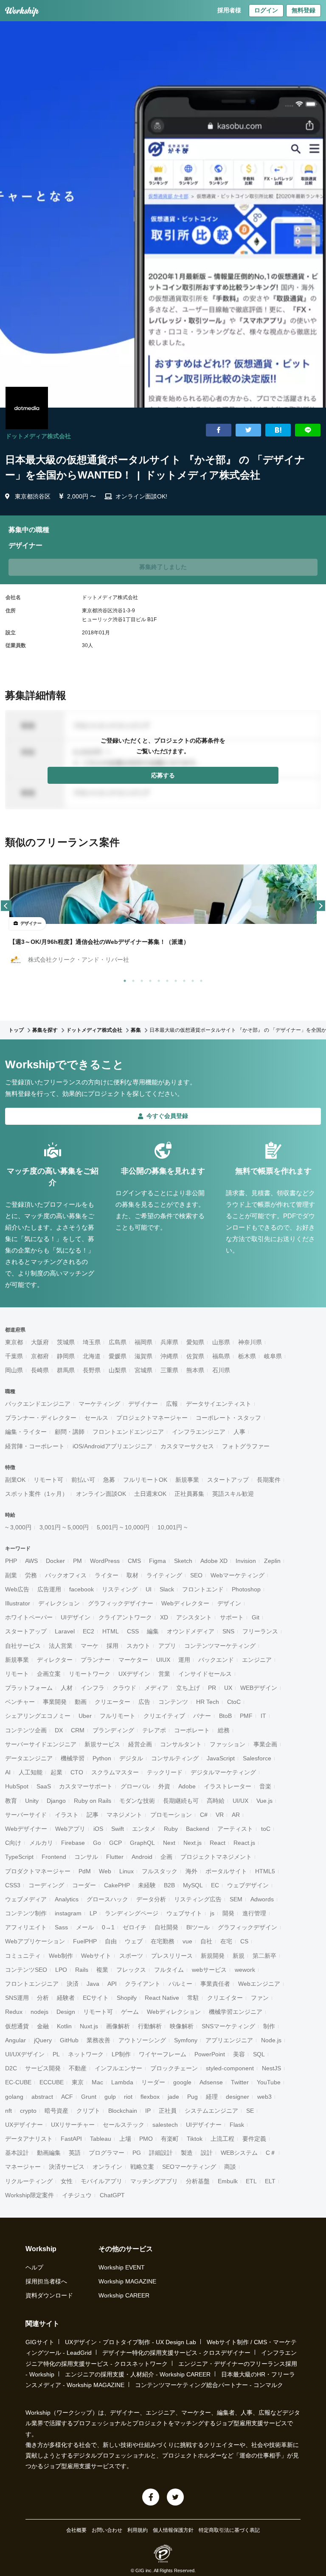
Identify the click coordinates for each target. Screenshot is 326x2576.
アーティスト (235, 1829)
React (218, 1843)
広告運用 (49, 1589)
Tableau (101, 2139)
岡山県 (14, 1370)
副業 (11, 1575)
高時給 (216, 1801)
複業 (102, 1970)
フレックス (131, 1970)
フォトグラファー (246, 1446)
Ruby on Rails (93, 1801)
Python (102, 1758)
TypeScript (19, 1857)
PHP (11, 1561)
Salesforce (257, 1758)
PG (137, 2153)
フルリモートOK (145, 1480)
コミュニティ (23, 1956)
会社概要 (76, 2530)
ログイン (266, 10)
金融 (43, 2026)
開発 (228, 1913)
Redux (14, 2012)
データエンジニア (29, 1758)
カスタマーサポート (86, 1786)
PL (56, 2054)
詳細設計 (161, 2153)
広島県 (118, 1342)
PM (77, 1561)
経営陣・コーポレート (35, 1446)
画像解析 (118, 2026)
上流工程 (222, 2139)
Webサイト (96, 1956)
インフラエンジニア (199, 1432)
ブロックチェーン (174, 2068)
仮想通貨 (17, 2026)
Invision (246, 1561)
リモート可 (48, 1480)
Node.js (271, 2040)
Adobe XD (214, 1561)
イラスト (67, 1815)
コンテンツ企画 (26, 1730)
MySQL (193, 1885)
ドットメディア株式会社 (38, 436)
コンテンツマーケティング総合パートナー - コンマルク (209, 2385)
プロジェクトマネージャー (152, 1418)
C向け (13, 1843)
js (212, 1913)
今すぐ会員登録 (167, 1116)
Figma (157, 1561)
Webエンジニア (259, 1984)
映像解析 (182, 2026)
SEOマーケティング (189, 2167)
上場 (125, 2139)
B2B (169, 1885)
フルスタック (160, 1871)
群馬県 (66, 1370)
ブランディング (113, 1730)
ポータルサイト (226, 1871)
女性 (67, 2181)
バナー (202, 1716)
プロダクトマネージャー (38, 1871)
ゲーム (130, 2012)
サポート (232, 1617)
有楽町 (170, 2139)
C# (204, 1815)
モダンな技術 (137, 1801)
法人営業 (61, 1646)
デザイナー (143, 1404)
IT (263, 1716)
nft (8, 2111)
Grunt (89, 2097)
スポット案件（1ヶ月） (37, 1494)
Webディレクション (174, 2012)
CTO (77, 1772)
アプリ (167, 1646)
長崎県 (40, 1370)
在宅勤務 (163, 1941)
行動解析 (150, 2026)
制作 (269, 2026)
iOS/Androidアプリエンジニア (112, 1446)
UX (228, 1688)
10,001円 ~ (172, 1527)
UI (149, 1589)
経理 (212, 2097)
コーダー (84, 1885)
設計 (207, 2153)
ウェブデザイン (248, 1885)
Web (105, 1871)
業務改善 (98, 2040)
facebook (81, 1589)
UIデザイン (76, 1617)
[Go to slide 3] (140, 979)
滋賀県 (143, 1356)
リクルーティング (29, 2181)
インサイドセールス (205, 1674)
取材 (132, 1575)
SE (250, 2111)
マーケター (133, 1660)
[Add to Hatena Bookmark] (278, 430)
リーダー (153, 2082)
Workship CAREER (124, 2295)
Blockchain (123, 2111)
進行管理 (254, 1913)
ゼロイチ (135, 1927)
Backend (198, 1829)
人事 (239, 1432)
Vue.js (264, 1801)
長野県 (92, 1370)
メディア (156, 1688)
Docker (55, 1561)
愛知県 (195, 1342)
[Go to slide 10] (200, 979)
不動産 (78, 2068)
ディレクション (59, 1603)
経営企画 (140, 1744)
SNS (228, 1631)
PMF (246, 1716)
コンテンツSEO (26, 1970)
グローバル (135, 1786)
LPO (61, 1970)
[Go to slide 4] (149, 979)
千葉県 (14, 1356)
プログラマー (107, 2153)
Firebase (73, 1843)
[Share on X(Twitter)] (248, 430)
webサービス (209, 1970)
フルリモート (118, 1716)
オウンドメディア (191, 1631)
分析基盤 (198, 2181)
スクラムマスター (115, 1772)
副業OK (15, 1480)
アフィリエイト (26, 1927)
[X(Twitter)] (175, 2497)
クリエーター (112, 1702)
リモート (17, 1674)
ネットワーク (86, 2054)
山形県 (221, 1342)
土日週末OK (150, 1494)
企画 (166, 1857)
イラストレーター (228, 1786)
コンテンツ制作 (26, 1913)
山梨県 (118, 1370)
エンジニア (257, 1660)
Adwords (262, 1899)
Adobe (187, 1786)
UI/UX (240, 1801)
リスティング (120, 1589)
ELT (270, 2181)
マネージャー (23, 2167)
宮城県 (143, 1370)
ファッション (228, 1744)
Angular (15, 2040)
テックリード (165, 1772)
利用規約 (138, 2530)
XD (164, 1617)
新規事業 (187, 1480)
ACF (67, 2097)
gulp (110, 2097)
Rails (82, 1970)
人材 (67, 1688)
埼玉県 (92, 1342)
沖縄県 (169, 1356)
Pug (193, 2097)
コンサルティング (175, 1758)
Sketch (183, 1561)
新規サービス (102, 1744)
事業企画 (265, 1744)
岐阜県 (273, 1356)
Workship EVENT (122, 2267)
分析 (43, 1998)
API (112, 1984)
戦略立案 (142, 2167)
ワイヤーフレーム (163, 2054)
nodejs (39, 2012)
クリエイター (225, 1998)
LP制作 (121, 2054)
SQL (259, 2054)
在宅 (226, 1941)
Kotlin (64, 2026)
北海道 (92, 1356)
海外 (191, 1871)
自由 (111, 1941)
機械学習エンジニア (236, 2012)
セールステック (124, 2125)
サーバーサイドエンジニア (41, 1744)
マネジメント (124, 1815)
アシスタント (194, 1617)
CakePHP (117, 1885)
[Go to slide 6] (166, 979)
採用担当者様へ (46, 2281)
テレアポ (154, 1730)
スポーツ (131, 1956)
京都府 (40, 1356)
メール (85, 1927)
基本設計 (17, 2153)
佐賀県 (195, 1356)
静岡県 (66, 1356)
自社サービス (23, 1646)
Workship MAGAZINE (127, 2281)
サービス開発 (43, 2068)
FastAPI (71, 2139)
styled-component (230, 2068)
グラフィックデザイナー (121, 1603)
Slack (167, 1589)
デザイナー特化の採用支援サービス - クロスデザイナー (176, 2353)
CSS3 (13, 1885)
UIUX (163, 1660)
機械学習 (73, 1758)
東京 (78, 2082)
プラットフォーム (29, 1688)
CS (244, 1941)
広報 (172, 1404)
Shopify (127, 1998)
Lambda (122, 2082)
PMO (146, 2139)
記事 (93, 1815)
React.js (244, 1843)
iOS (98, 1829)
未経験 (147, 1885)
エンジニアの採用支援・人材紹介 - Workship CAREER (138, 2374)
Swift (118, 1829)
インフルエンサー (118, 2068)
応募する (163, 775)
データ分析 (151, 1899)
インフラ (93, 1688)
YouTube (269, 2082)
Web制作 (61, 1956)
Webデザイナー (26, 1829)
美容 (239, 2054)
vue (187, 1941)
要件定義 (254, 2139)
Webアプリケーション (35, 1941)
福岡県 (143, 1342)
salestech (165, 2125)
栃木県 (247, 1356)
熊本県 (195, 1370)
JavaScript (221, 1758)
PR (212, 1688)
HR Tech (208, 1702)
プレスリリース (172, 1956)
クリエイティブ (164, 1716)
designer (237, 2097)
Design (66, 2012)
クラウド (124, 1688)
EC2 (89, 1631)
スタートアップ (228, 1480)
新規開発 (213, 1956)
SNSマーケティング (228, 2026)
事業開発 (55, 1702)
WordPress (105, 1561)
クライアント (143, 1984)
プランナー (96, 1660)
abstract (42, 2097)
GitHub (69, 2040)
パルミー (180, 1984)
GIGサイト (40, 2342)
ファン (260, 1998)
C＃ (271, 2153)
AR (236, 1815)
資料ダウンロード (49, 2295)
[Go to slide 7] (174, 979)
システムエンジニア (211, 2111)
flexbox (150, 2097)
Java (93, 1984)
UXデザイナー (24, 2125)
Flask (237, 2125)
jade (173, 2097)
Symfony (186, 2040)
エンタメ (144, 1829)
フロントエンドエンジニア (128, 1432)
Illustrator (18, 1603)
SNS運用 (17, 1998)
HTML (111, 1631)
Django (56, 1801)
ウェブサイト (184, 1913)
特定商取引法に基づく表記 (229, 2530)
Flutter (115, 1857)
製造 (187, 2153)
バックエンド (216, 1660)
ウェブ (134, 1941)
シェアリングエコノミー (38, 1716)
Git (256, 1617)
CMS (134, 1561)
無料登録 (304, 10)
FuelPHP (85, 1941)
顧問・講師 (70, 1432)
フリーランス (260, 1631)
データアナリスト (29, 2139)
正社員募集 (189, 1494)
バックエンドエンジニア (38, 1404)
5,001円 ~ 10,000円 (123, 1527)
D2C (11, 2068)
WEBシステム (239, 2153)
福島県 (221, 1356)
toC (266, 1829)
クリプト (88, 2111)
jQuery (43, 2040)
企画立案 (49, 1674)
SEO (196, 1575)
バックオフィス (66, 1575)
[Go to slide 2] (132, 979)
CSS (133, 1631)
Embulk (228, 2181)
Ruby (171, 1829)
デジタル (131, 1758)
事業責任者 (215, 1984)
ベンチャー (20, 1702)
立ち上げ (188, 1688)
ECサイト (96, 1998)
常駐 (193, 1998)
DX (59, 1730)
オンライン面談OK (101, 1494)
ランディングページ (132, 1913)
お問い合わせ (107, 2530)
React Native (162, 1998)
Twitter (240, 2082)
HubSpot (17, 1786)
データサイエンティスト (219, 1404)
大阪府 (40, 1342)
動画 (81, 1702)
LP (93, 1913)
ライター (107, 1575)
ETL (251, 2181)
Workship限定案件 (30, 2195)
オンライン (107, 2167)
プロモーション (171, 1815)
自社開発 (166, 1927)
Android (142, 1857)
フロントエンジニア (32, 1984)
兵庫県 (169, 1342)
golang (14, 2097)
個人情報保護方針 (173, 2530)
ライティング (164, 1575)
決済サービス (67, 2167)
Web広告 (17, 1589)
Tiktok (195, 2139)
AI (8, 1772)
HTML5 (265, 1871)
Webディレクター (185, 1603)
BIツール (198, 1927)
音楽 (265, 1786)
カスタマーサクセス (187, 1446)
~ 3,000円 (18, 1527)
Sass (61, 1927)
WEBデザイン (259, 1688)
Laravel (65, 1631)
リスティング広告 (198, 1899)
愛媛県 (118, 1356)
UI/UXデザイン (25, 2054)
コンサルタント (181, 1744)
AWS (31, 1561)
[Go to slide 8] (183, 979)
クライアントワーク (125, 1617)
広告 (144, 1702)
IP (148, 2111)
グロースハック (107, 1899)
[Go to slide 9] (191, 979)
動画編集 (49, 2153)
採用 (112, 1646)
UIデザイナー (204, 2125)
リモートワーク (90, 1674)
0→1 (108, 1927)
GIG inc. (144, 2570)
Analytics (67, 1899)
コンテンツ (173, 1702)
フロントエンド (203, 1589)
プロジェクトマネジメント (216, 1857)
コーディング (46, 1885)
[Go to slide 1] (123, 979)
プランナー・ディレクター (41, 1418)
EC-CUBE (18, 2082)
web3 (264, 2097)
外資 (164, 1786)
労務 (31, 1575)
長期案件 (269, 1480)
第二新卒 (264, 1956)
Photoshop (246, 1589)
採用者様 (229, 10)
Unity (32, 1801)
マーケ (90, 1646)
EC (215, 1885)
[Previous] (6, 906)
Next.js (193, 1843)
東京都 (14, 1342)
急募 (109, 1480)
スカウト (138, 1646)
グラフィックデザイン (247, 1927)
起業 (56, 1772)
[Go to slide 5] (157, 979)
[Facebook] (151, 2497)
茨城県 (66, 1342)
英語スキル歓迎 (233, 1494)
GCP (115, 1843)
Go (97, 1843)
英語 (75, 2153)
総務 (224, 1730)
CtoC (234, 1702)
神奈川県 (250, 1342)
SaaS (44, 1786)
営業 (164, 1674)
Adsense (211, 2082)
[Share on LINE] (308, 430)
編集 (153, 1631)
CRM (78, 1730)
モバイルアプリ (101, 2181)
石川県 (221, 1370)
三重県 (169, 1370)
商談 (230, 2167)
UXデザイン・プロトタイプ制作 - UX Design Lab (131, 2342)
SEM (236, 1899)
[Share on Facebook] (219, 430)
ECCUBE (52, 2082)
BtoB (225, 1716)
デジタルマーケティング (223, 1772)
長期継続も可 (181, 1801)
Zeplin (272, 1561)
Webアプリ (70, 1829)
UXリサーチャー (73, 2125)
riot (128, 2097)
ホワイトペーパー (29, 1617)
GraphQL (142, 1843)
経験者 (66, 1998)
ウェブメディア (26, 1899)
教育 (11, 1801)
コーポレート (192, 1730)
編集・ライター (26, 1432)
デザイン (229, 1603)
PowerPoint (210, 2054)
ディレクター (55, 1660)
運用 (184, 1660)
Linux (126, 1871)
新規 (239, 1956)
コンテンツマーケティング (220, 1646)
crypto (28, 2111)
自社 (206, 1941)
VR (220, 1815)
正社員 (168, 2111)
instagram (68, 1913)
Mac (97, 2082)
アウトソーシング (142, 2040)
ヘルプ (34, 2267)
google (182, 2082)
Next (169, 1843)
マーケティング (99, 1404)
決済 (73, 1984)
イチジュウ (77, 2195)
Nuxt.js (89, 2026)
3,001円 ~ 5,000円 (64, 1527)
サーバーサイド (26, 1815)
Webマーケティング (237, 1575)
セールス (96, 1418)
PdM (85, 1871)
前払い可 (83, 1480)
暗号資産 (56, 2111)
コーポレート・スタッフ (228, 1418)
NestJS (271, 2068)
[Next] (320, 906)
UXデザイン (134, 1674)
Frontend (54, 1857)
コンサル (86, 1857)
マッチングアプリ (154, 2181)
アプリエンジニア (229, 2040)
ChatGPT (112, 2195)
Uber (85, 1716)
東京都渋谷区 (33, 496)
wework (245, 1970)
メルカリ (41, 1843)
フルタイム (169, 1970)
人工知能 (31, 1772)
